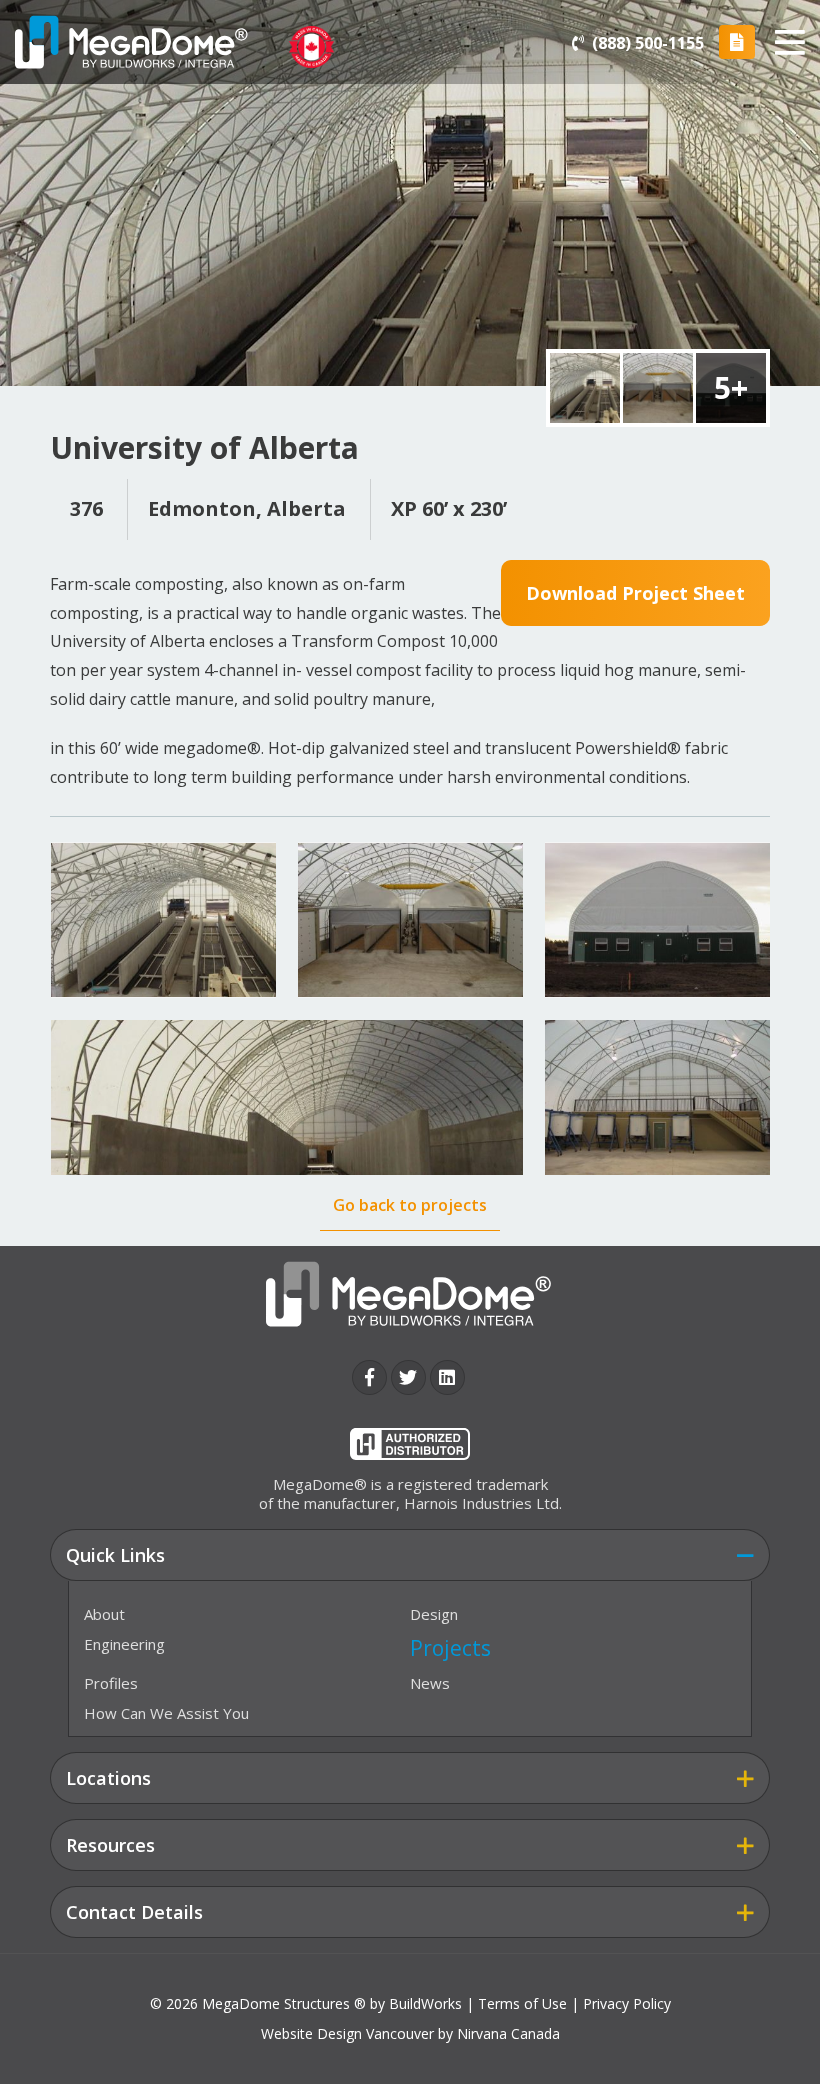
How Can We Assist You (166, 1713)
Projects (450, 1648)
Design (434, 1614)
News (430, 1683)
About (104, 1614)
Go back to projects (410, 1205)
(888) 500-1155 (648, 44)
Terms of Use (522, 2003)
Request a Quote (737, 42)
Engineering (124, 1644)
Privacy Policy (627, 2003)
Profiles (111, 1683)
